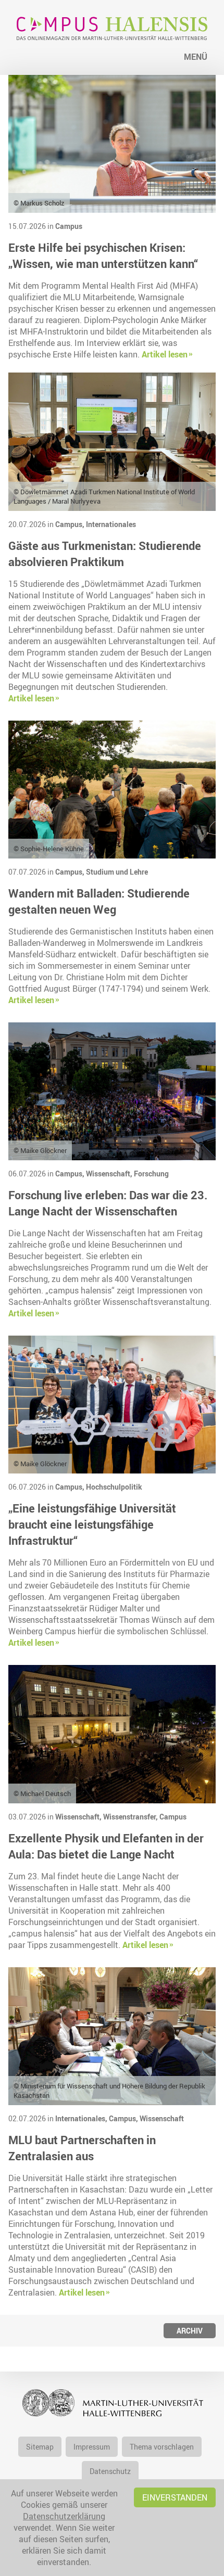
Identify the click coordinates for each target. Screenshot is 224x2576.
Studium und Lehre (117, 872)
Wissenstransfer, (131, 1817)
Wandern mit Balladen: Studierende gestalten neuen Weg (99, 901)
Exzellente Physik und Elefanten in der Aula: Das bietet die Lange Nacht (106, 1846)
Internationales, (82, 2118)
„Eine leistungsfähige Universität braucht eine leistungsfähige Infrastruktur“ (92, 1524)
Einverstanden (175, 2497)
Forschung (151, 1174)
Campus (69, 226)
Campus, (71, 524)
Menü (196, 57)
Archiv (190, 2331)
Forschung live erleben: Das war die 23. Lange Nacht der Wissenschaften (108, 1203)
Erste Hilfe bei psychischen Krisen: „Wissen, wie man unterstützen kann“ (103, 255)
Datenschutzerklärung (64, 2516)
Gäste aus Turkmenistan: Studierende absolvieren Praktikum (105, 554)
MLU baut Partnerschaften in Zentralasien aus (82, 2148)
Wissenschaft (162, 2118)
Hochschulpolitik (114, 1487)
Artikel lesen (165, 354)
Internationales (111, 524)
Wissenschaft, (110, 1174)
